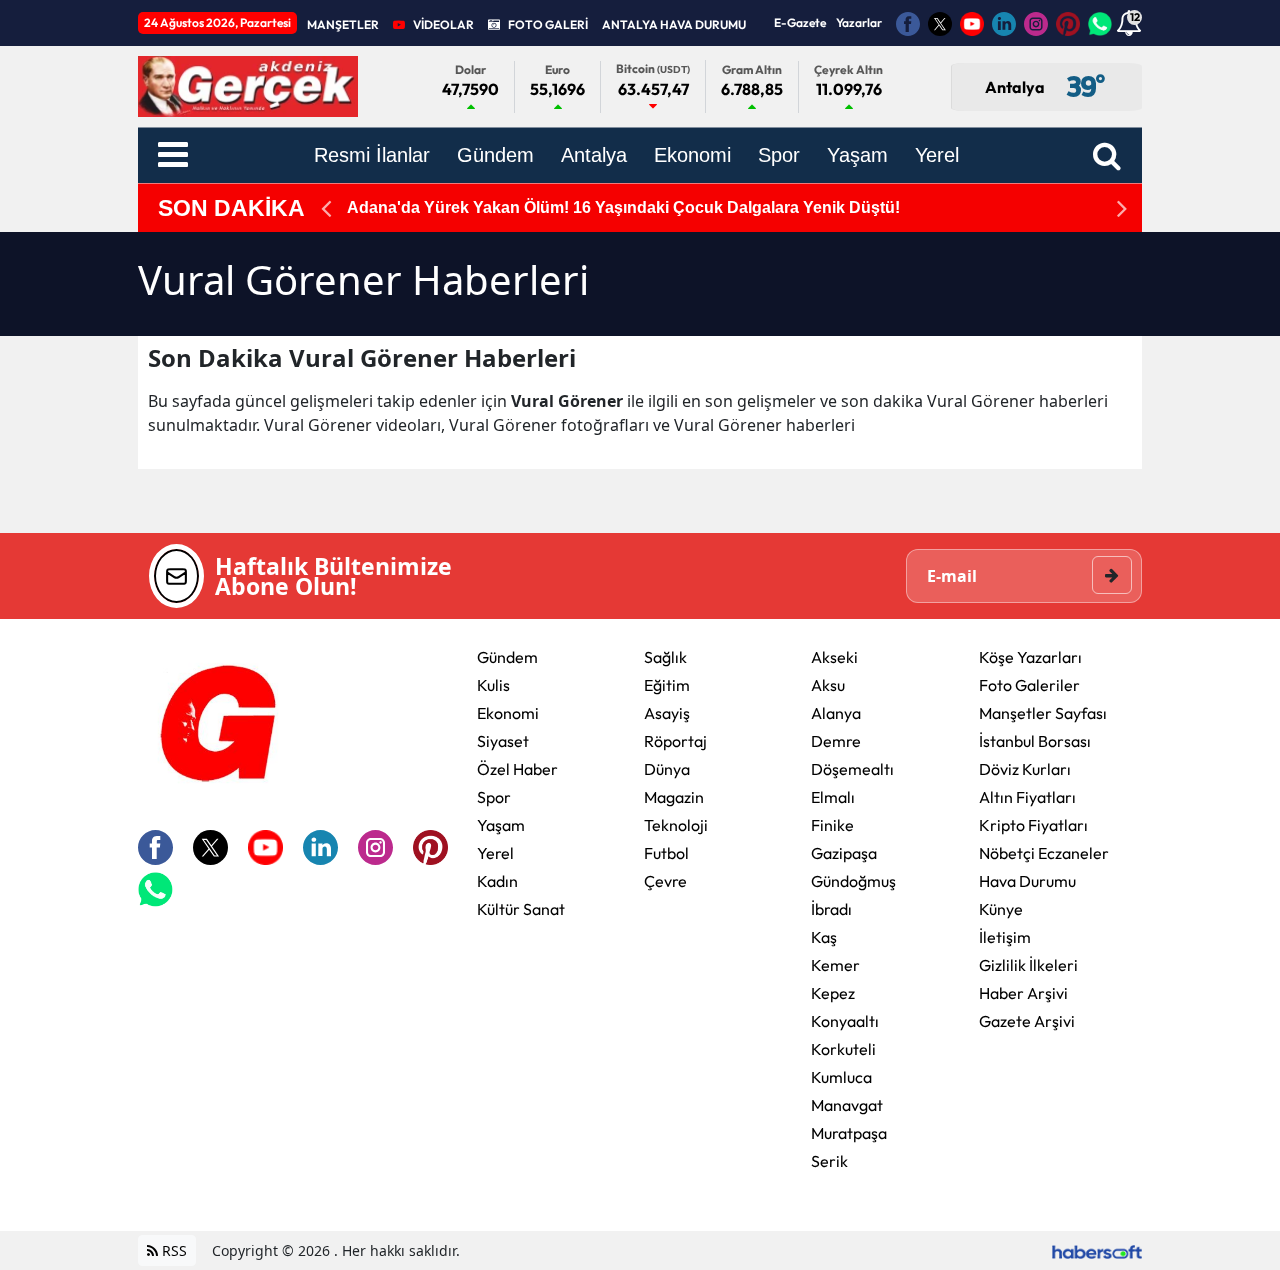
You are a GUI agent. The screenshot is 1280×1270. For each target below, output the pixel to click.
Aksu (828, 685)
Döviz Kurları (1025, 769)
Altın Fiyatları (1027, 797)
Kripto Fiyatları (1033, 825)
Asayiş (667, 713)
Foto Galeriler (1029, 685)
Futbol (666, 853)
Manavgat (847, 1105)
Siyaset (503, 741)
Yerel (495, 853)
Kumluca (841, 1077)
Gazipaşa (844, 853)
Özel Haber (517, 769)
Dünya (667, 769)
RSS (172, 1250)
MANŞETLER (343, 24)
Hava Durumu (1027, 881)
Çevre (665, 881)
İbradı (831, 909)
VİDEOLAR (443, 24)
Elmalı (833, 797)
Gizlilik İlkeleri (1028, 965)
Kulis (493, 685)
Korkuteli (843, 1049)
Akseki (834, 657)
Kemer (835, 965)
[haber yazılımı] (1097, 1250)
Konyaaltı (845, 1021)
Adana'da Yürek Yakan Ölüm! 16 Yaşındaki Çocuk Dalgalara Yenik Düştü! (623, 207)
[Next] (1122, 208)
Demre (836, 741)
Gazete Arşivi (1027, 1021)
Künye (1001, 909)
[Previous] (326, 208)
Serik (829, 1161)
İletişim (1005, 937)
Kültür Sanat (521, 909)
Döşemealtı (852, 769)
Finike (832, 825)
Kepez (833, 993)
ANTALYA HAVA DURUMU (674, 24)
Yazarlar (859, 22)
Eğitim (667, 685)
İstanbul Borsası (1035, 741)
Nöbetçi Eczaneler (1044, 853)
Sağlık (665, 657)
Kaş (824, 937)
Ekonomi (508, 713)
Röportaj (675, 741)
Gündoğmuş (853, 881)
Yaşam (501, 825)
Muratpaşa (849, 1133)
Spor (494, 797)
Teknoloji (676, 825)
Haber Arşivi (1023, 993)
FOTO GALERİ (548, 24)
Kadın (497, 881)
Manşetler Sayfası (1043, 713)
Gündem (507, 657)
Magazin (674, 797)
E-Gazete (800, 22)
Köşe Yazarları (1030, 657)
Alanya (836, 713)
